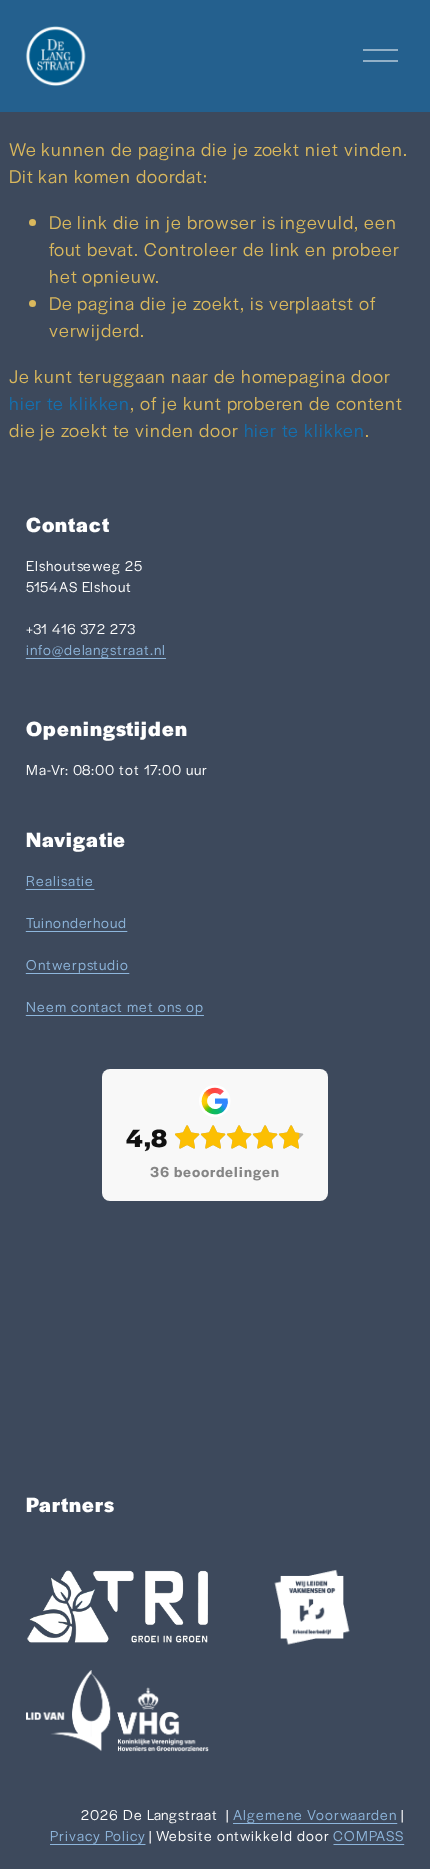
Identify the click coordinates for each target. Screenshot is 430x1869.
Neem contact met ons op (115, 1006)
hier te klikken (69, 402)
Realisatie (60, 880)
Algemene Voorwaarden (315, 1814)
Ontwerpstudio (78, 964)
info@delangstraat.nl (96, 649)
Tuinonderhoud (77, 922)
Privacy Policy (97, 1835)
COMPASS (368, 1835)
